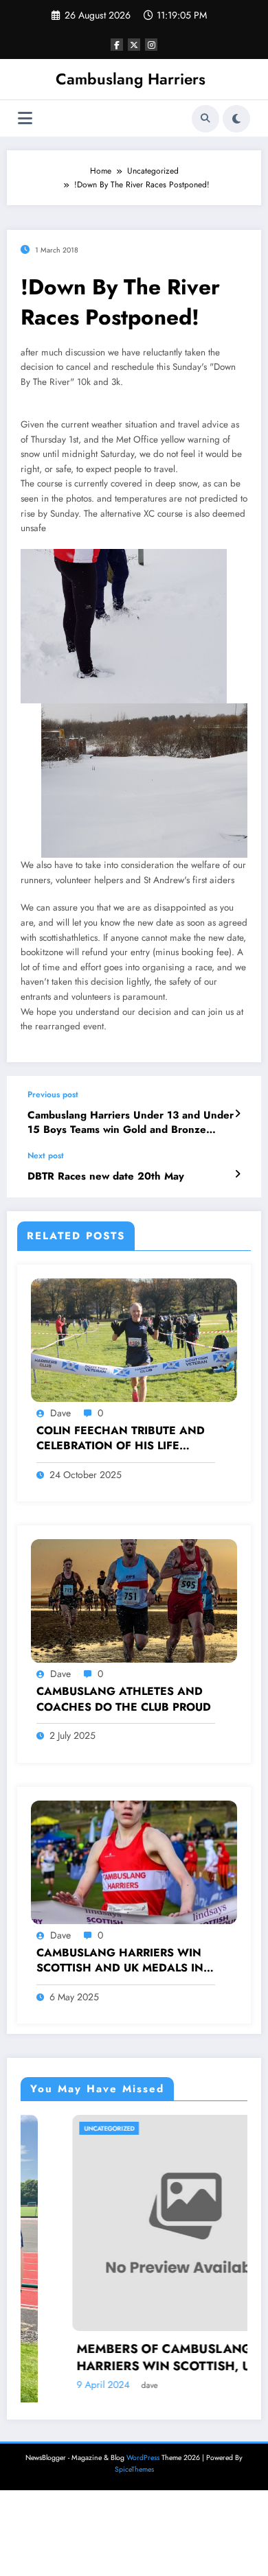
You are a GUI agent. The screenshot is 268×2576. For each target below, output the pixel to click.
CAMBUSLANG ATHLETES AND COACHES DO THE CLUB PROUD (124, 1699)
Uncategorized (60, 2128)
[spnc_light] (236, 119)
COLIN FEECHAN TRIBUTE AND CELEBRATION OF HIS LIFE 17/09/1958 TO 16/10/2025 (121, 1439)
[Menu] (25, 118)
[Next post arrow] (237, 1174)
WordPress (143, 2458)
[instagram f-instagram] (151, 45)
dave (60, 1413)
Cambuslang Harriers (131, 79)
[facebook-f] (117, 45)
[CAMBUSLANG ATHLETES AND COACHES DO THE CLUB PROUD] (134, 1600)
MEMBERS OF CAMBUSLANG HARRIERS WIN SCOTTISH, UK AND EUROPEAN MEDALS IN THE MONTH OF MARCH (136, 2358)
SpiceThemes (134, 2469)
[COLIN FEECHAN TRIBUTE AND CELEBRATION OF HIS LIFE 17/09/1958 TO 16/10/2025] (134, 1339)
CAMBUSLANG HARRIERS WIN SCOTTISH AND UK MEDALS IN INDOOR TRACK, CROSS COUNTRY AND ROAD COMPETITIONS (120, 1961)
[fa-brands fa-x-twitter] (134, 45)
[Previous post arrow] (237, 1114)
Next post (46, 1156)
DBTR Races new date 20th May (106, 1176)
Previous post (53, 1094)
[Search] (205, 119)
